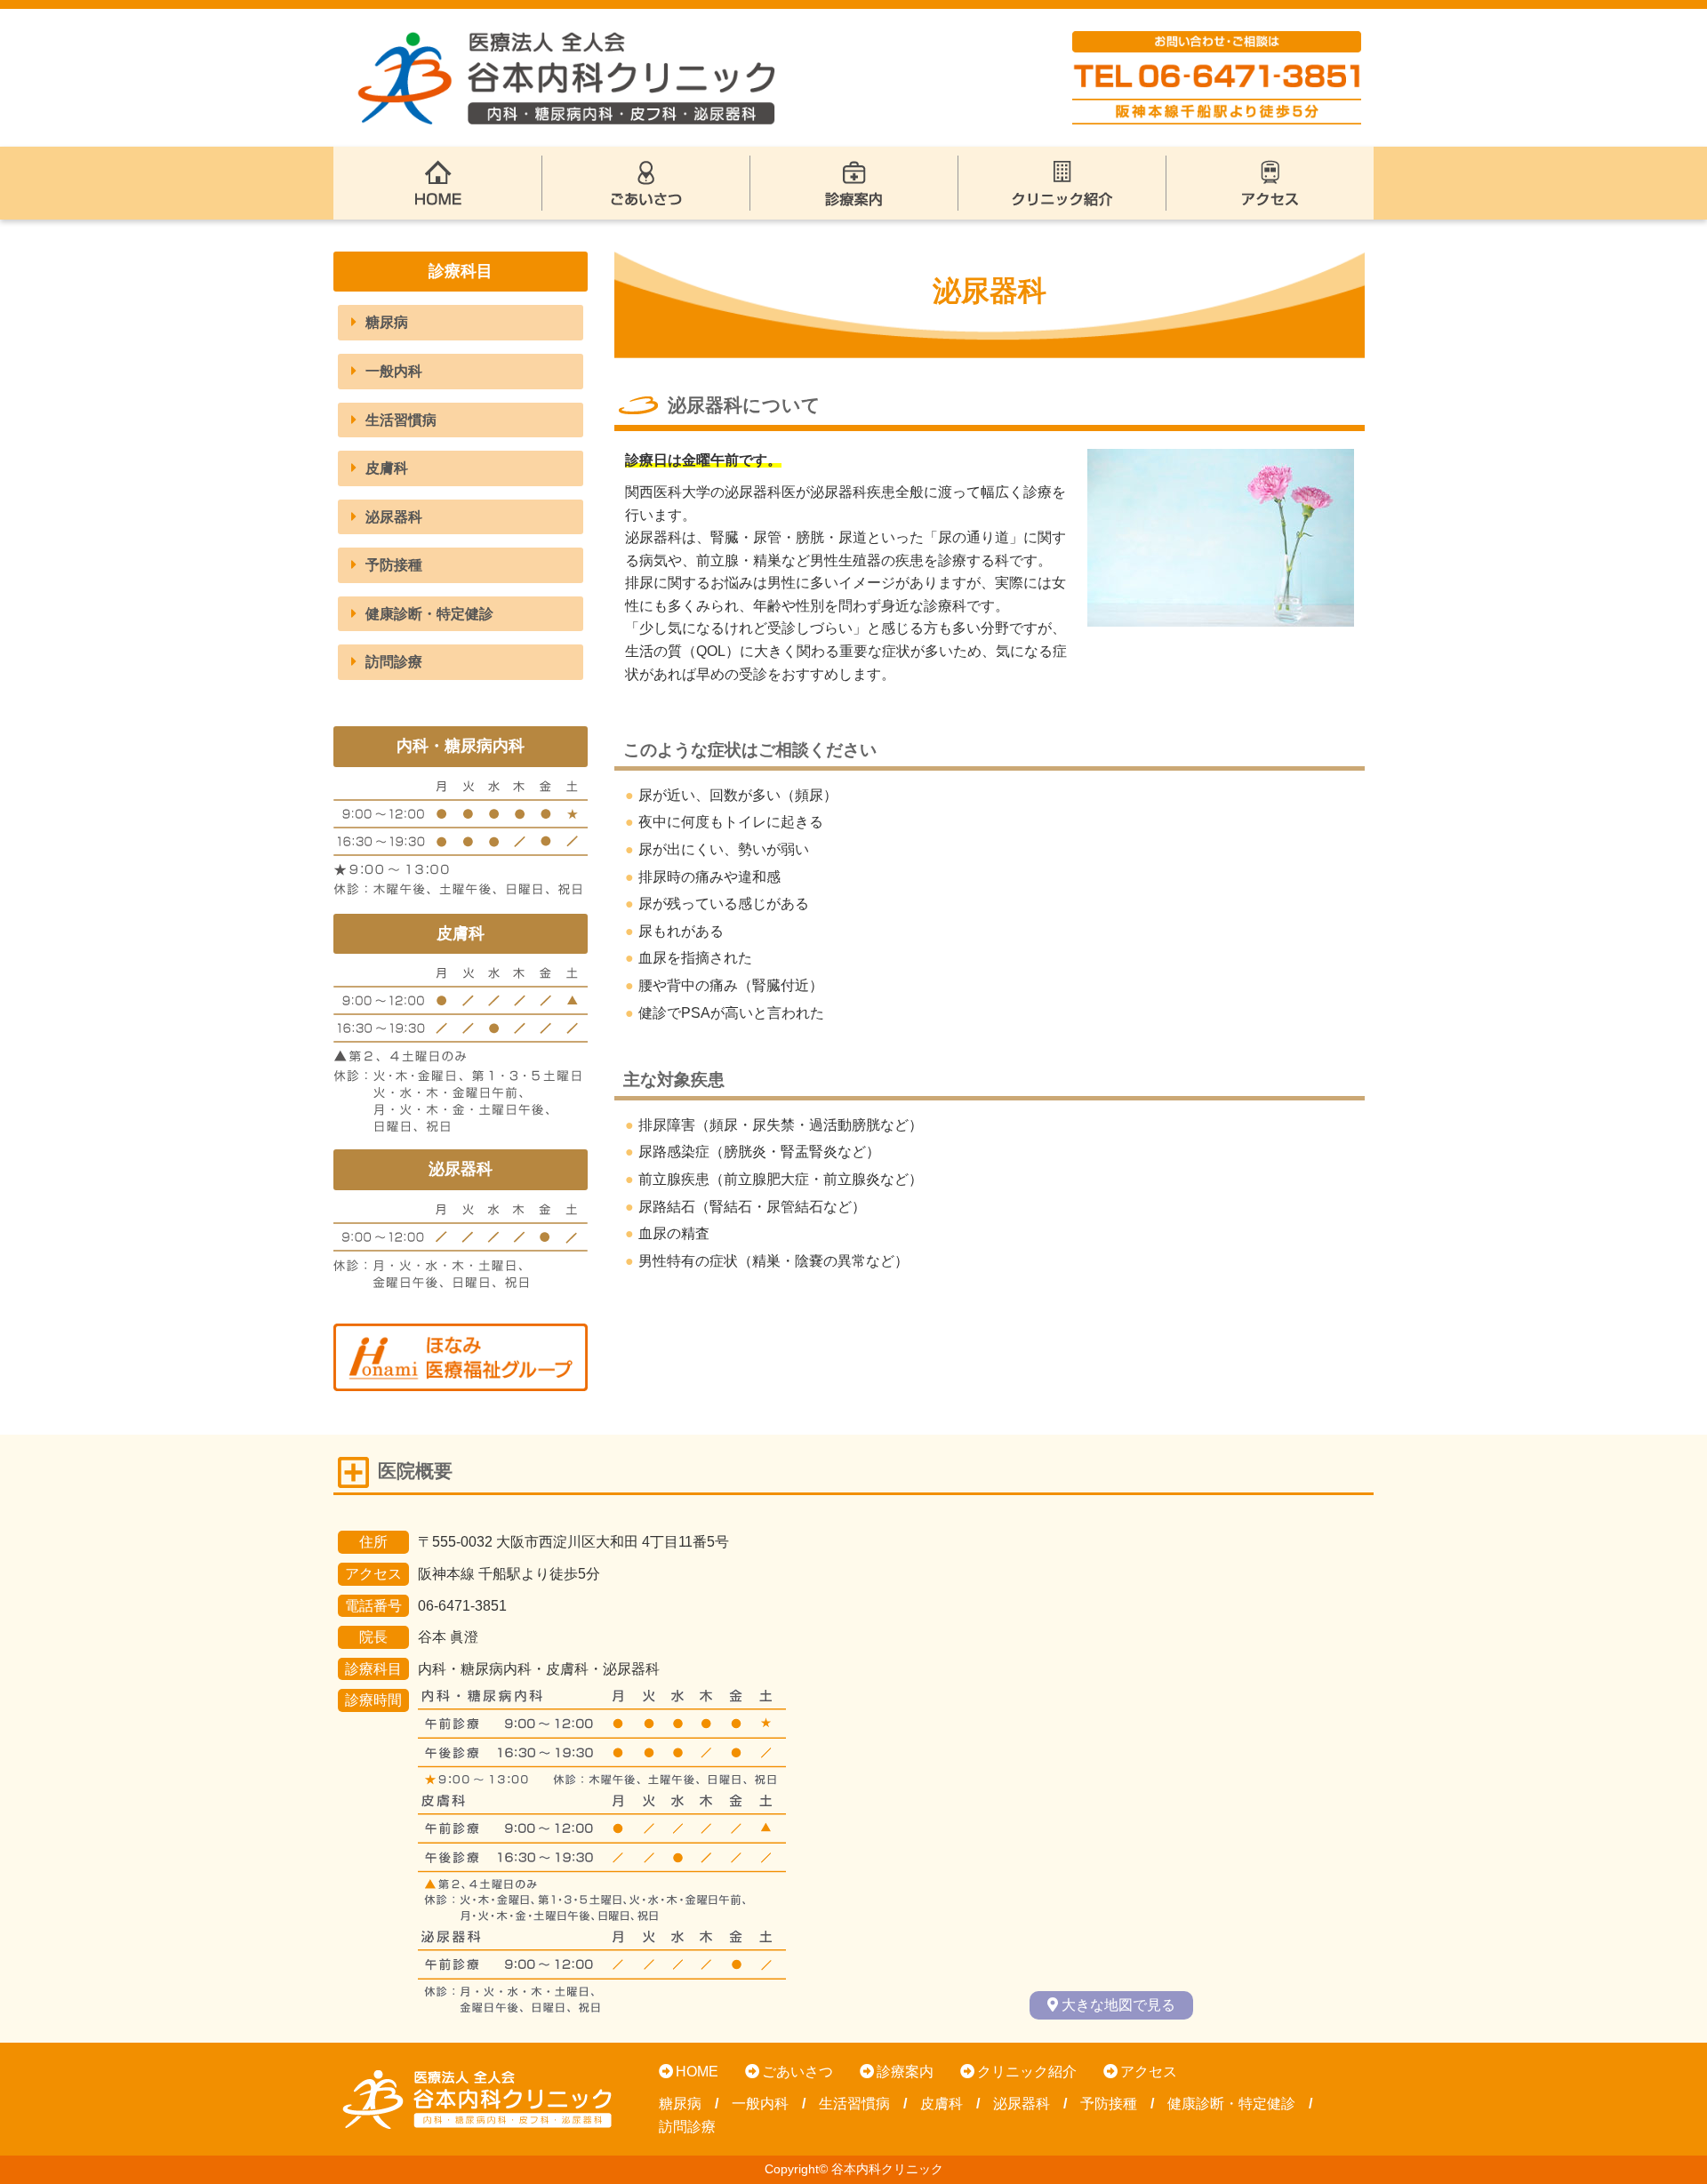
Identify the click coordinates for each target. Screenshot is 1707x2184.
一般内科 (394, 371)
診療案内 (905, 2072)
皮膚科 (387, 468)
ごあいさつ (797, 2072)
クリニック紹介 (1027, 2072)
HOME (697, 2072)
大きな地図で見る (1118, 2005)
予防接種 (394, 565)
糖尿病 (387, 322)
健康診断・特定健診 (429, 614)
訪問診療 (394, 662)
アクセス (1149, 2072)
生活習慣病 (401, 420)
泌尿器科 (394, 517)
